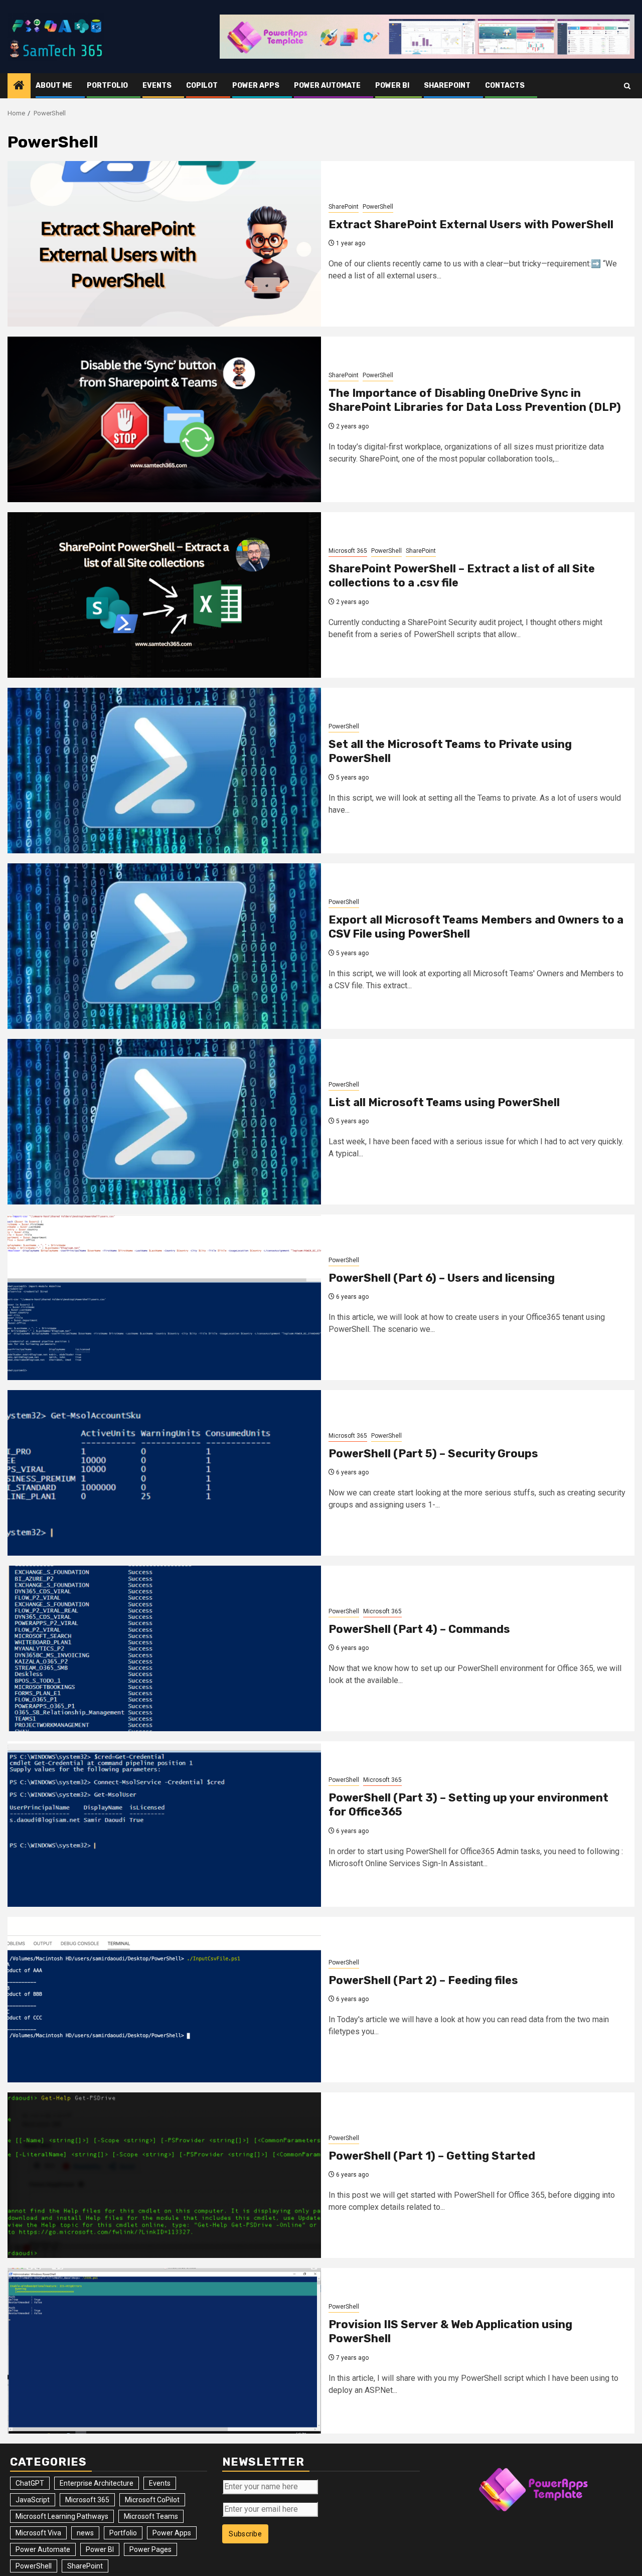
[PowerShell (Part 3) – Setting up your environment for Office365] (164, 1824)
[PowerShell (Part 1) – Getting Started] (164, 2175)
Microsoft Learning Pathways (62, 2516)
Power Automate (327, 86)
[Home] (19, 86)
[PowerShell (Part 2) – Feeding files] (164, 2000)
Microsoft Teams (151, 2516)
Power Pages (150, 2549)
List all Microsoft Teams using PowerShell (444, 1102)
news (85, 2533)
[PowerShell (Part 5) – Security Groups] (164, 1473)
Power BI (392, 86)
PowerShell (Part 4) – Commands (419, 1629)
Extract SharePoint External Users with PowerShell (471, 224)
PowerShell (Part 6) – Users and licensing (442, 1278)
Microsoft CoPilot (152, 2500)
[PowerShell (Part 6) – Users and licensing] (164, 1297)
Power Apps (256, 86)
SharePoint (447, 86)
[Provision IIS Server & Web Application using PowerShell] (164, 2351)
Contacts (505, 86)
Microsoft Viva (38, 2533)
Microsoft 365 (348, 551)
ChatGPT (30, 2483)
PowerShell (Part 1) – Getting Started (432, 2156)
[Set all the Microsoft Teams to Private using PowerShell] (164, 771)
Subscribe (245, 2534)
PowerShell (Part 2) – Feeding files (423, 1980)
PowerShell (378, 207)
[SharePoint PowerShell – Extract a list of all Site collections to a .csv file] (164, 595)
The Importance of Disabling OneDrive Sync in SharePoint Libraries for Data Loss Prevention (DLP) (475, 400)
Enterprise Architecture (97, 2483)
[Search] (627, 86)
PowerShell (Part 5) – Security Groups (433, 1454)
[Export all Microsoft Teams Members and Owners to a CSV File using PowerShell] (164, 946)
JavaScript (33, 2500)
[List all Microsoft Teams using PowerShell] (164, 1122)
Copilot (202, 86)
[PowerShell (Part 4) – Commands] (164, 1648)
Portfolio (107, 86)
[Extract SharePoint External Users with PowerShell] (164, 244)
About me (54, 86)
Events (157, 86)
